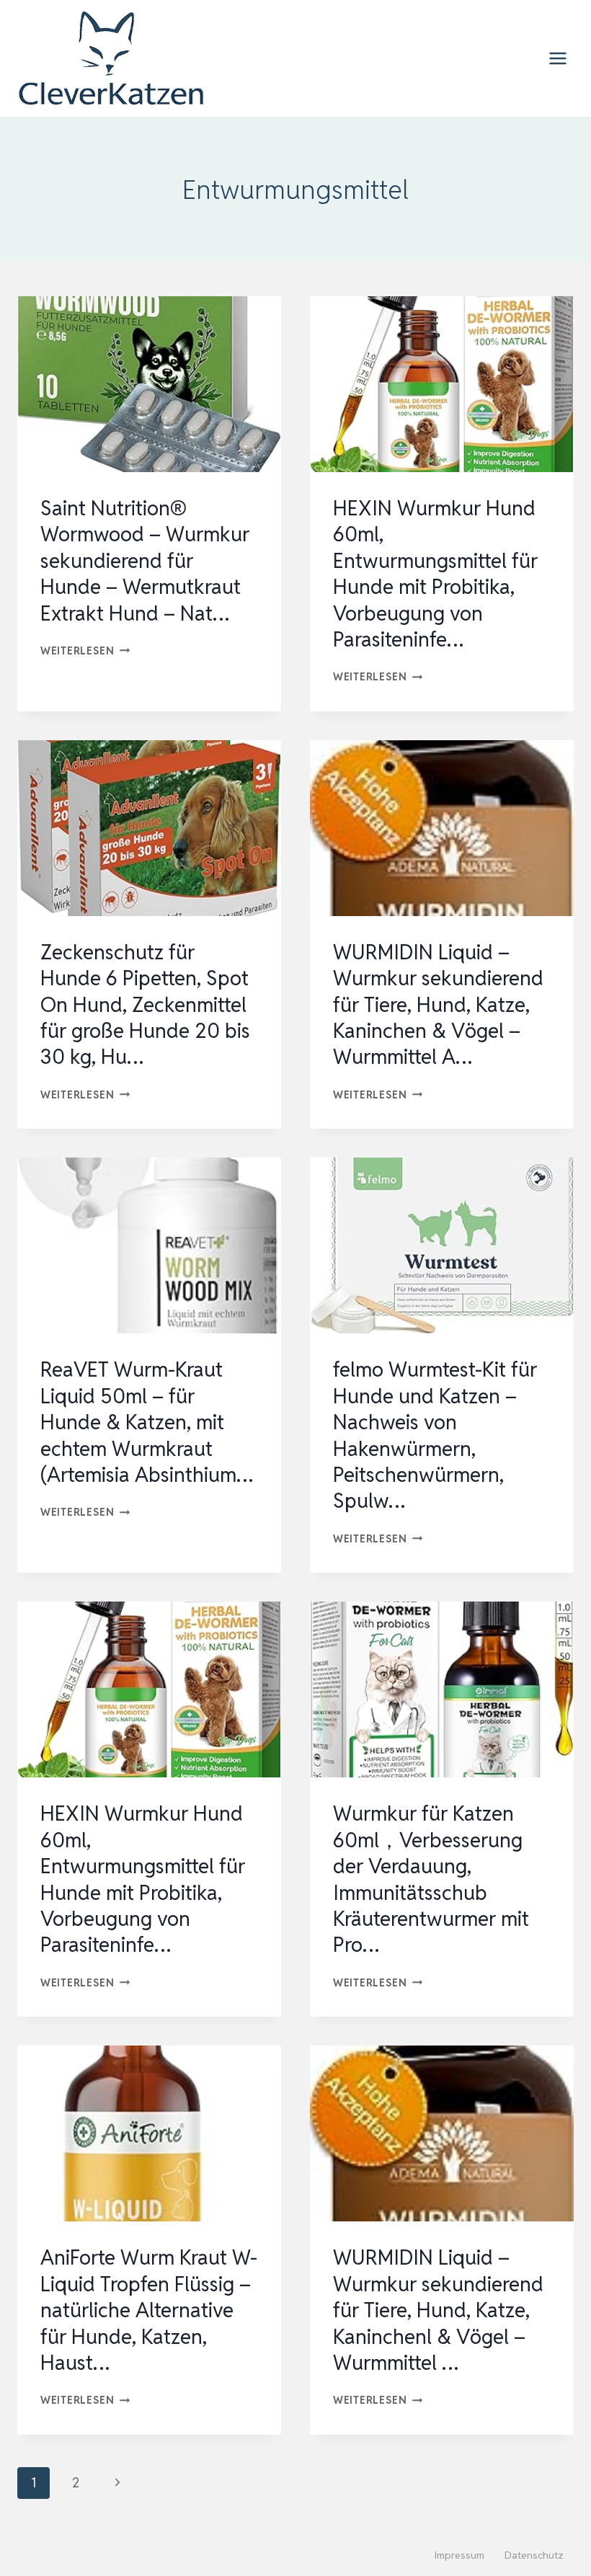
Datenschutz (534, 2555)
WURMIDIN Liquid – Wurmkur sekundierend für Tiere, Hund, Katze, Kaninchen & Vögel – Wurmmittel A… (438, 1005)
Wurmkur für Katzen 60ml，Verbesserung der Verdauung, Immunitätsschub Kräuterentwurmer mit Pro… (431, 1879)
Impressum (459, 2555)
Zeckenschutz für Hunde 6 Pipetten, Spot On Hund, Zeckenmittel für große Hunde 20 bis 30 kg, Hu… (145, 1005)
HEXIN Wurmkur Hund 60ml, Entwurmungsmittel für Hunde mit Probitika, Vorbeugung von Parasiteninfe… (435, 574)
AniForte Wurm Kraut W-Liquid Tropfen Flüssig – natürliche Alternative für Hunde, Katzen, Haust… (149, 2310)
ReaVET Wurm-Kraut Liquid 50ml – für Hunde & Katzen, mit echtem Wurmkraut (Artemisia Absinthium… (147, 1422)
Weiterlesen (85, 650)
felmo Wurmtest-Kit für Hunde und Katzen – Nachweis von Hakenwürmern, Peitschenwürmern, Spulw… (435, 1435)
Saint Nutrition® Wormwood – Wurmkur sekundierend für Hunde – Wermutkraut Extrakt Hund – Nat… (145, 561)
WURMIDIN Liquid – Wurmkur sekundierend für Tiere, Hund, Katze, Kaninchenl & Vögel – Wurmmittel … (438, 2310)
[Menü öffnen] (557, 58)
